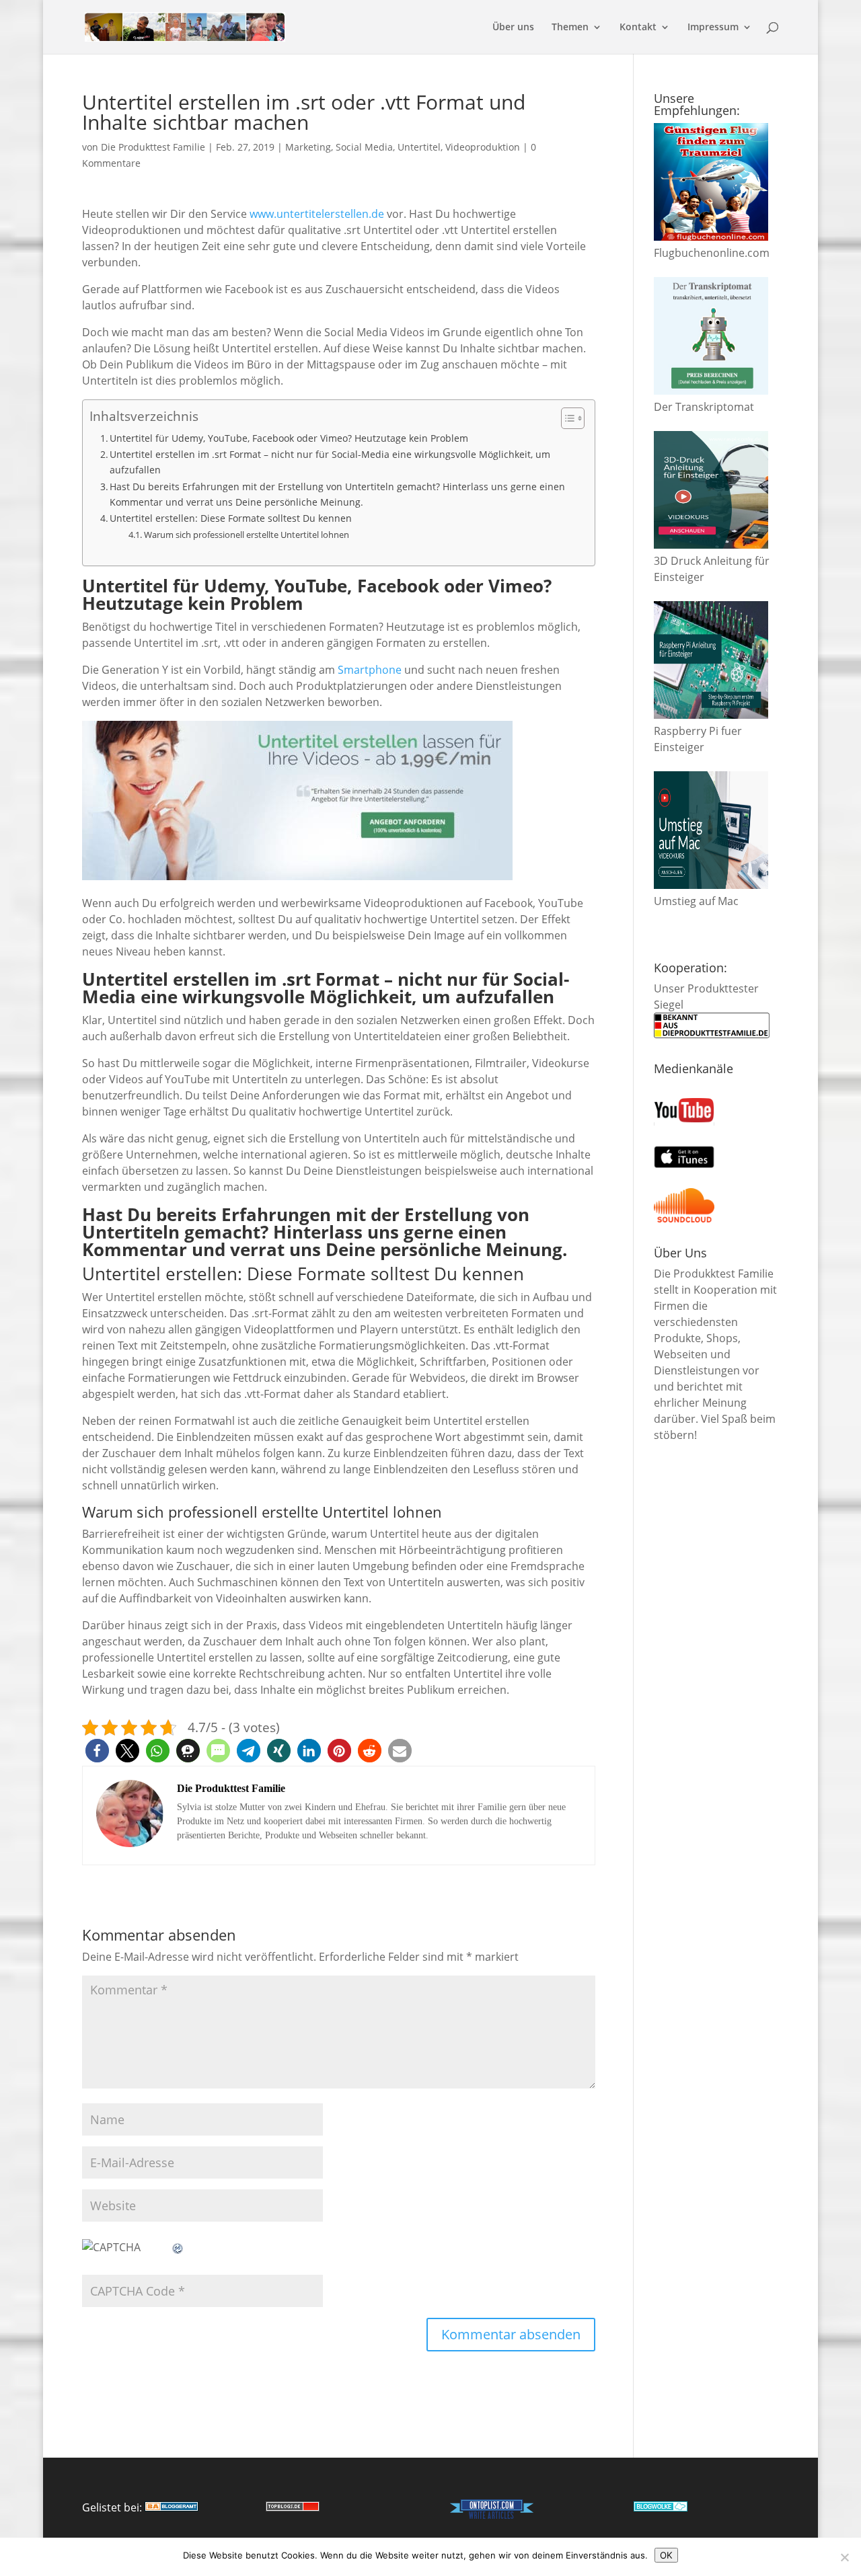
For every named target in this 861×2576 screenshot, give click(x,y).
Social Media (364, 147)
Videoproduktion (483, 147)
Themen (570, 28)
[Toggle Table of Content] (566, 418)
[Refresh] (178, 2247)
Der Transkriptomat (704, 407)
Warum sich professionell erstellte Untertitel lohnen (247, 535)
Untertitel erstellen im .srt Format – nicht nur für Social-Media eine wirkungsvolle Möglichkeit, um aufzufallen (330, 462)
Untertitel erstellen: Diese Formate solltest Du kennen (231, 518)
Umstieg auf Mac (696, 901)
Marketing (308, 147)
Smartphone (370, 670)
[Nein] (844, 2557)
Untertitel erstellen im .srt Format (231, 979)
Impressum (713, 28)
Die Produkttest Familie (153, 147)
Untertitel (419, 147)
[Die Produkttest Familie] (172, 2507)
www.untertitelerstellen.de (317, 214)
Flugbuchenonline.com (712, 253)
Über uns (513, 28)
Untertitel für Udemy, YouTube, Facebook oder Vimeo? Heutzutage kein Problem (289, 438)
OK (666, 2555)
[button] (97, 1751)
